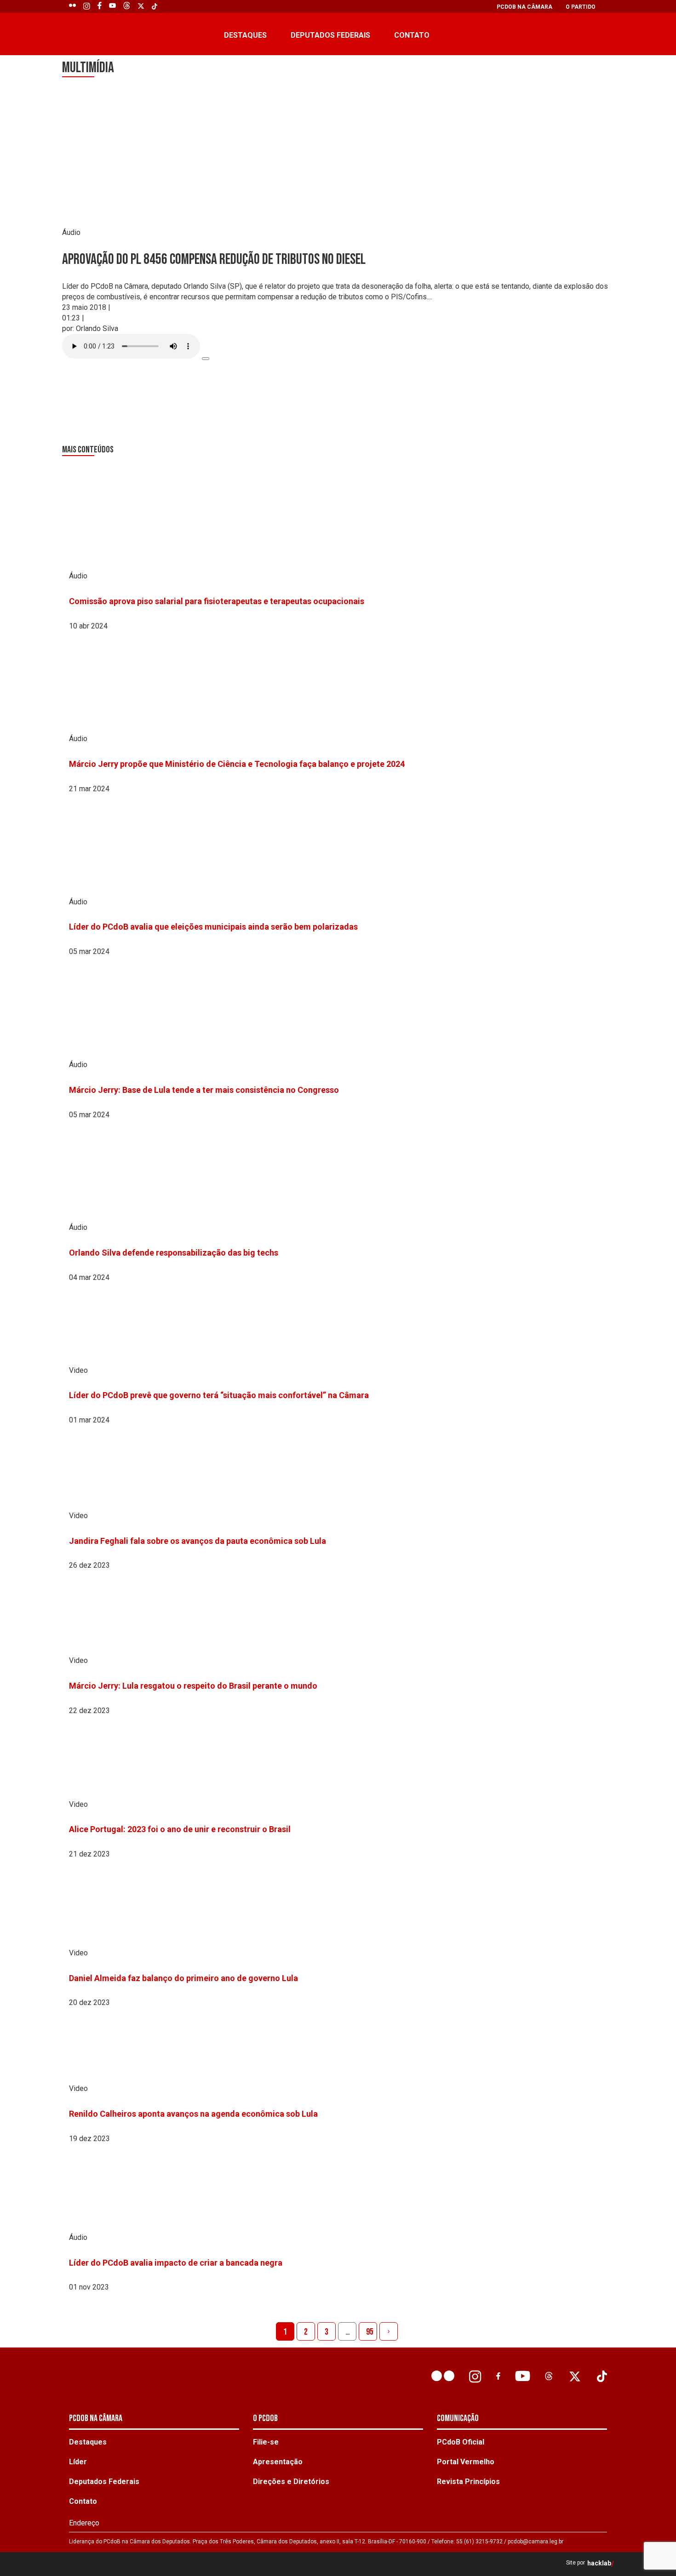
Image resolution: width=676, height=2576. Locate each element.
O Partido (581, 7)
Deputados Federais (330, 35)
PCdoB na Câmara (524, 7)
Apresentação (278, 2462)
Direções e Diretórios (291, 2482)
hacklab (599, 2563)
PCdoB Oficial (461, 2442)
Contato (412, 35)
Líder (78, 2462)
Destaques (245, 35)
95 (370, 2332)
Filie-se (266, 2442)
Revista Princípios (468, 2482)
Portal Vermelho (466, 2462)
